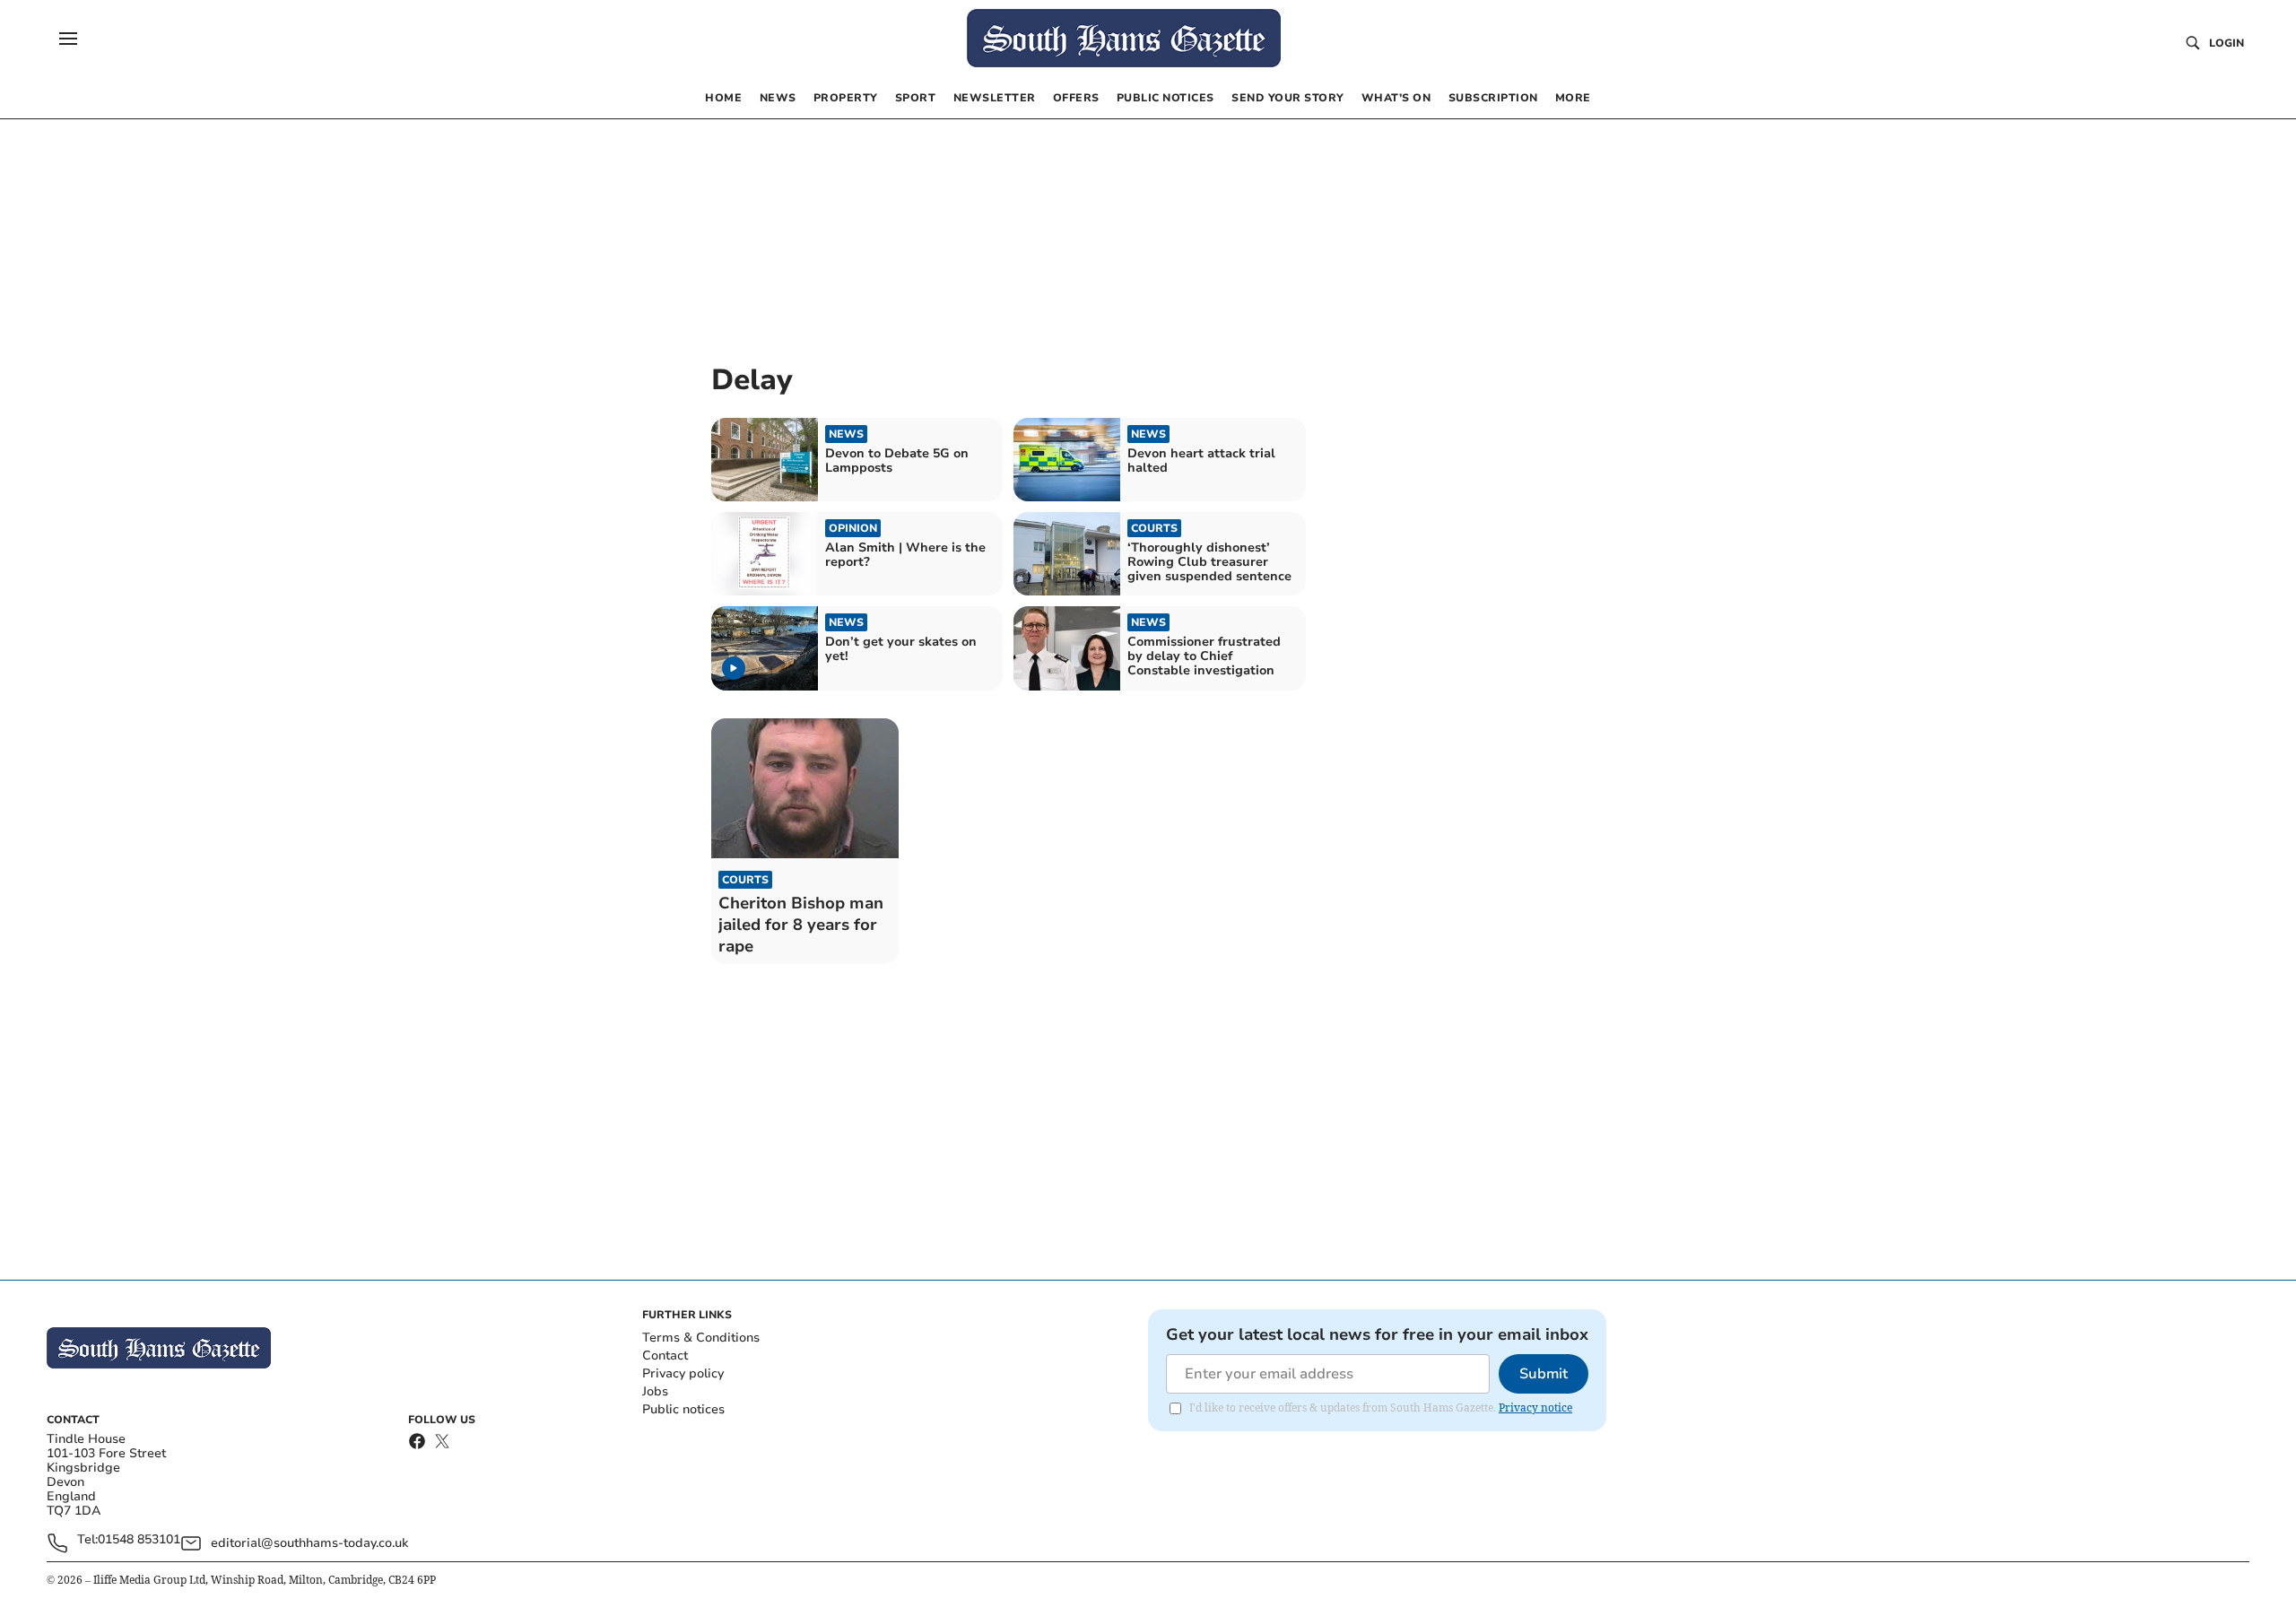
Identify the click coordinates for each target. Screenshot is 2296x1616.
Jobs (655, 1391)
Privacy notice (1535, 1407)
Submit (1544, 1374)
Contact (665, 1355)
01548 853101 (139, 1540)
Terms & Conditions (701, 1338)
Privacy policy (683, 1373)
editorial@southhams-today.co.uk (309, 1543)
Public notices (683, 1409)
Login (2226, 43)
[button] (68, 39)
